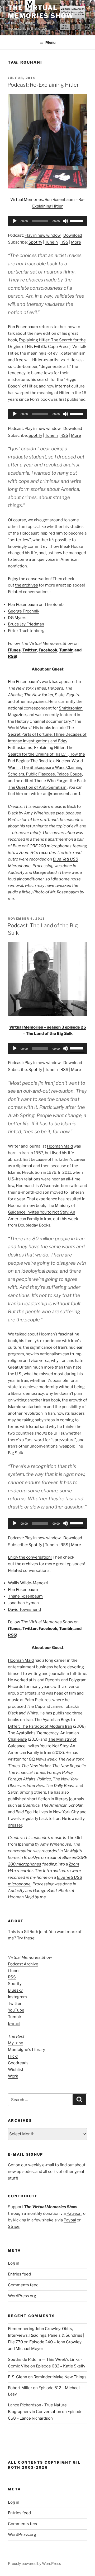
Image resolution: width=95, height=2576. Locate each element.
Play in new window (43, 235)
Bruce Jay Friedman (26, 624)
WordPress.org (22, 2296)
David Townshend (24, 1609)
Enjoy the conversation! (30, 579)
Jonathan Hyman (23, 1603)
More (76, 242)
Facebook (48, 650)
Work (13, 2076)
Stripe (14, 2226)
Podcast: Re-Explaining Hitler (43, 85)
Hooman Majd (60, 1146)
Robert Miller (20, 2388)
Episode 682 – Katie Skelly (61, 2366)
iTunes (14, 650)
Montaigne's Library (27, 2050)
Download (73, 235)
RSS (64, 242)
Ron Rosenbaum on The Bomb (36, 605)
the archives (27, 585)
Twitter (30, 650)
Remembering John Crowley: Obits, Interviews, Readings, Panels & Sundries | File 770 (46, 2335)
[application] (47, 221)
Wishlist (16, 2070)
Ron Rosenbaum (23, 327)
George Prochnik (24, 611)
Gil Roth (31, 1932)
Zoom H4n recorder (37, 853)
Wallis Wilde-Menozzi (28, 1583)
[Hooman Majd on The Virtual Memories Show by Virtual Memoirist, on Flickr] (47, 1014)
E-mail (14, 2023)
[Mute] (65, 221)
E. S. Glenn (18, 2377)
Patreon (74, 2213)
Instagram (17, 1997)
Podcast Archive (23, 1964)
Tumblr (66, 650)
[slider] (77, 220)
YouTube (16, 2010)
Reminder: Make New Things (60, 2377)
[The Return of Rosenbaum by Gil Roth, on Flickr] (47, 187)
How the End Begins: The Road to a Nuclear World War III (46, 761)
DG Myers (17, 618)
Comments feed (23, 2285)
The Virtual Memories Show (41, 12)
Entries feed (19, 2274)
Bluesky (15, 1990)
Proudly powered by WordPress (34, 2563)
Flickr (13, 2056)
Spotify (35, 242)
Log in (14, 2263)
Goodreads (18, 2063)
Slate (60, 695)
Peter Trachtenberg (26, 631)
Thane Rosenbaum (25, 1596)
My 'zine (16, 2043)
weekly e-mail (41, 2165)
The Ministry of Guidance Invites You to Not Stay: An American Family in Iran (42, 1212)
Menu (50, 42)
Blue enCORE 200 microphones (42, 846)
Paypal (70, 2220)
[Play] (15, 221)
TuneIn (51, 242)
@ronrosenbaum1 (64, 794)
